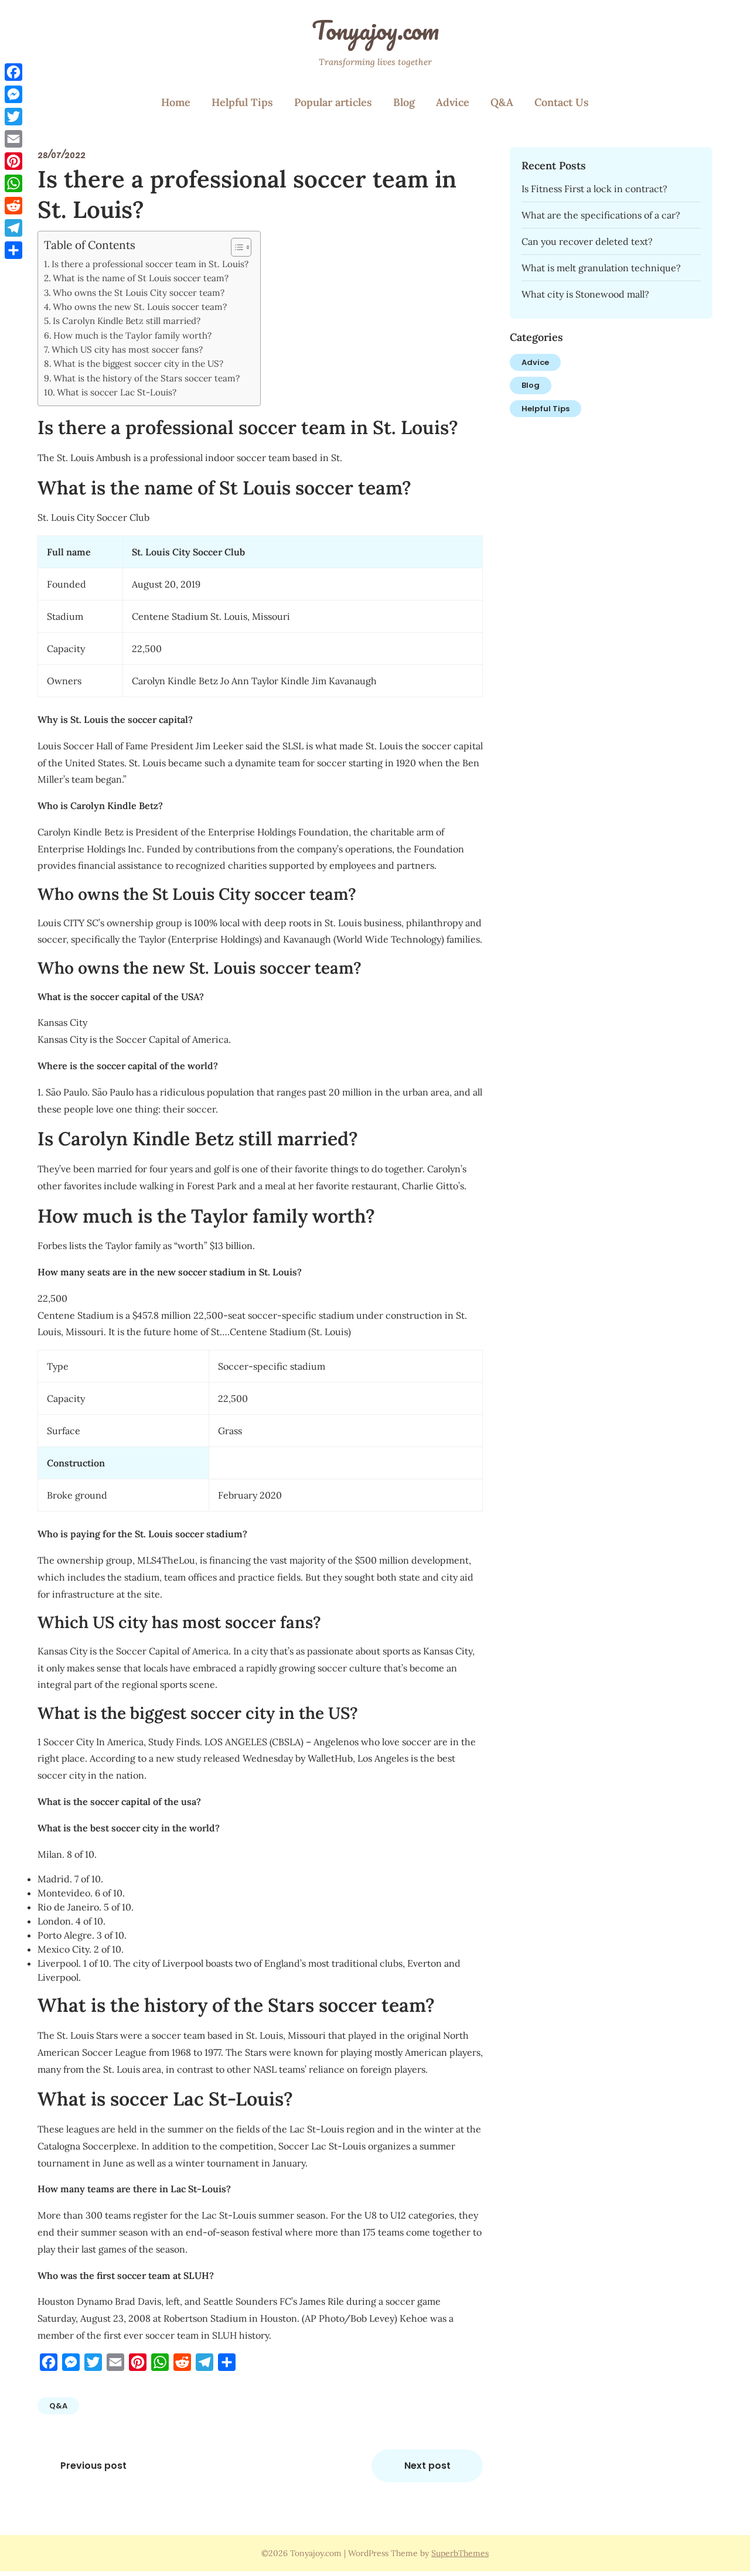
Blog (404, 102)
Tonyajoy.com (375, 30)
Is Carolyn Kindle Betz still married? (127, 321)
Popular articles (333, 102)
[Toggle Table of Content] (235, 247)
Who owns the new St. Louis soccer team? (140, 307)
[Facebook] (13, 72)
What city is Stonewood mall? (585, 294)
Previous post (93, 2466)
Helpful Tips (242, 102)
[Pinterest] (13, 161)
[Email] (13, 139)
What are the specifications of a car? (601, 215)
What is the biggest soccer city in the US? (138, 364)
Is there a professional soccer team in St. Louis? (150, 264)
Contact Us (562, 102)
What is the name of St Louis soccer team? (141, 278)
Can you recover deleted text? (587, 241)
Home (176, 102)
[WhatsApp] (13, 183)
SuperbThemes (460, 2553)
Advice (453, 102)
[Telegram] (13, 228)
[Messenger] (13, 94)
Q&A (502, 102)
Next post (427, 2466)
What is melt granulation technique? (601, 268)
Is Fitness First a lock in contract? (594, 189)
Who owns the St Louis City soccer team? (139, 293)
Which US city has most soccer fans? (127, 349)
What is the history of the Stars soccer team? (146, 378)
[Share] (13, 250)
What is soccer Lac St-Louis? (117, 392)
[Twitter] (13, 117)
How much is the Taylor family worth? (132, 335)
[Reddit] (13, 206)
